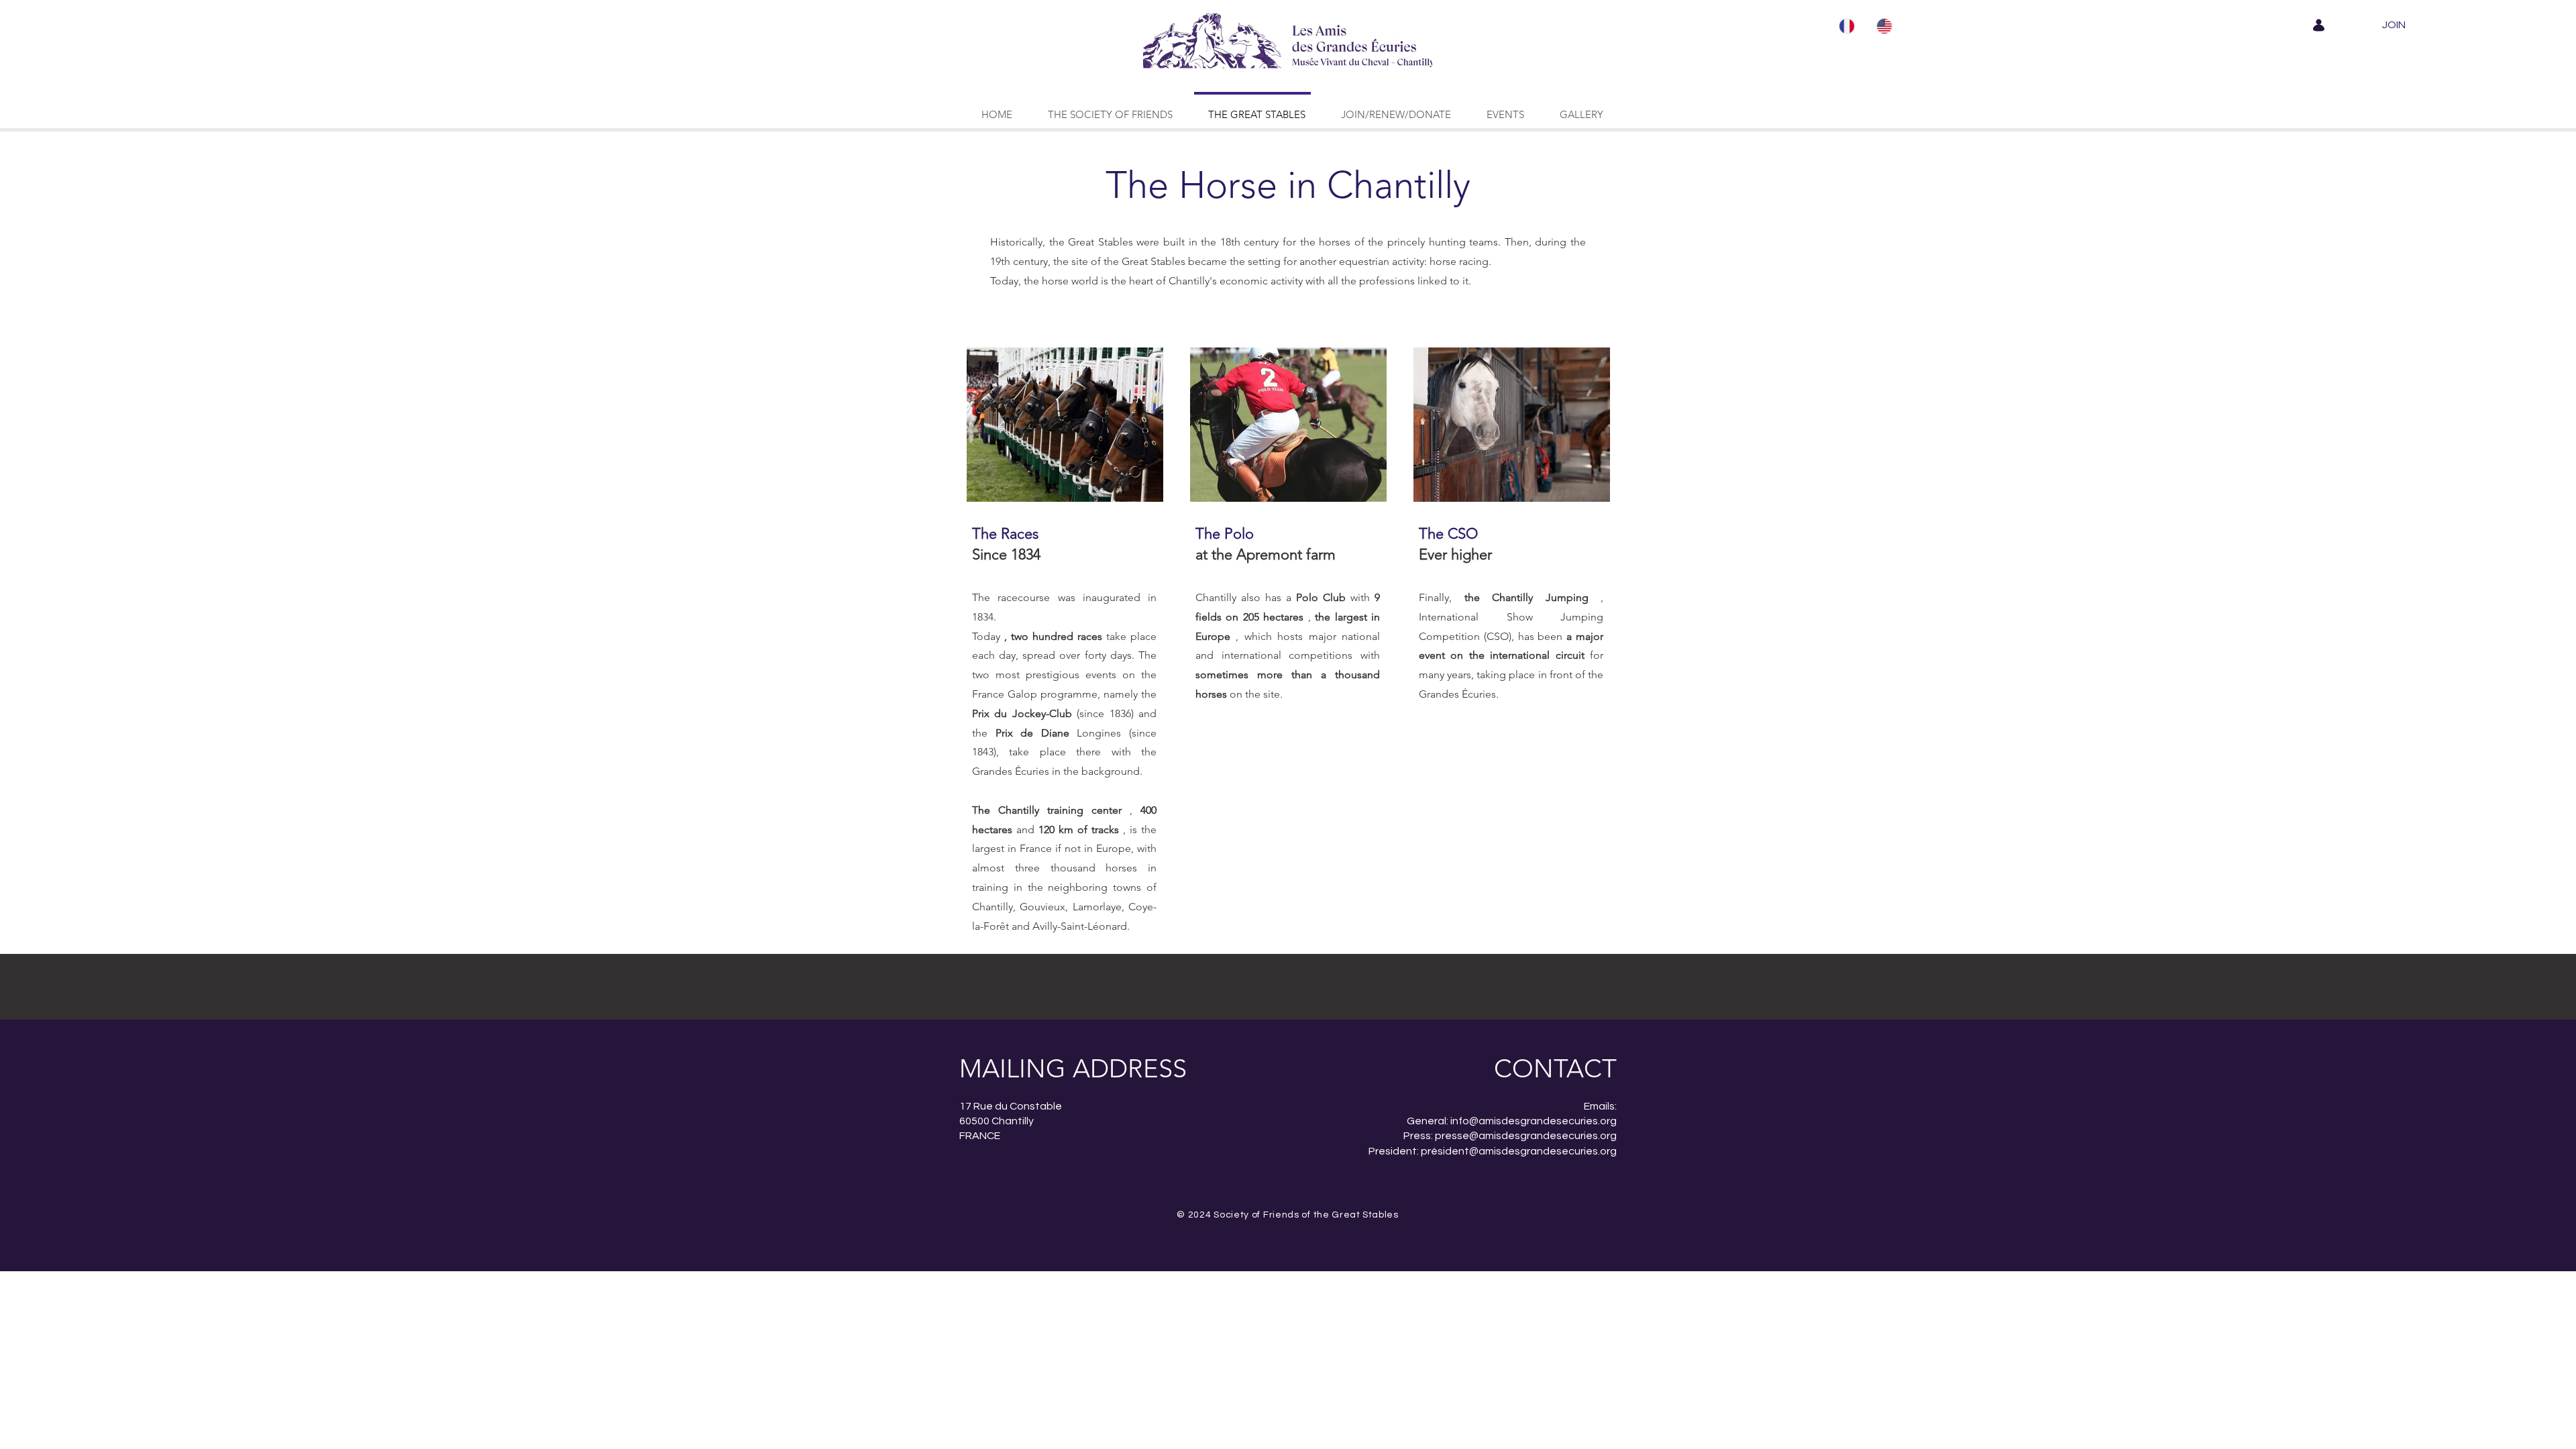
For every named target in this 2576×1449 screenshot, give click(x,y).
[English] (1885, 26)
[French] (1848, 26)
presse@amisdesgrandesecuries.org (1526, 1136)
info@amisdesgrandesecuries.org (1534, 1121)
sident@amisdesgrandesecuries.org (1527, 1151)
